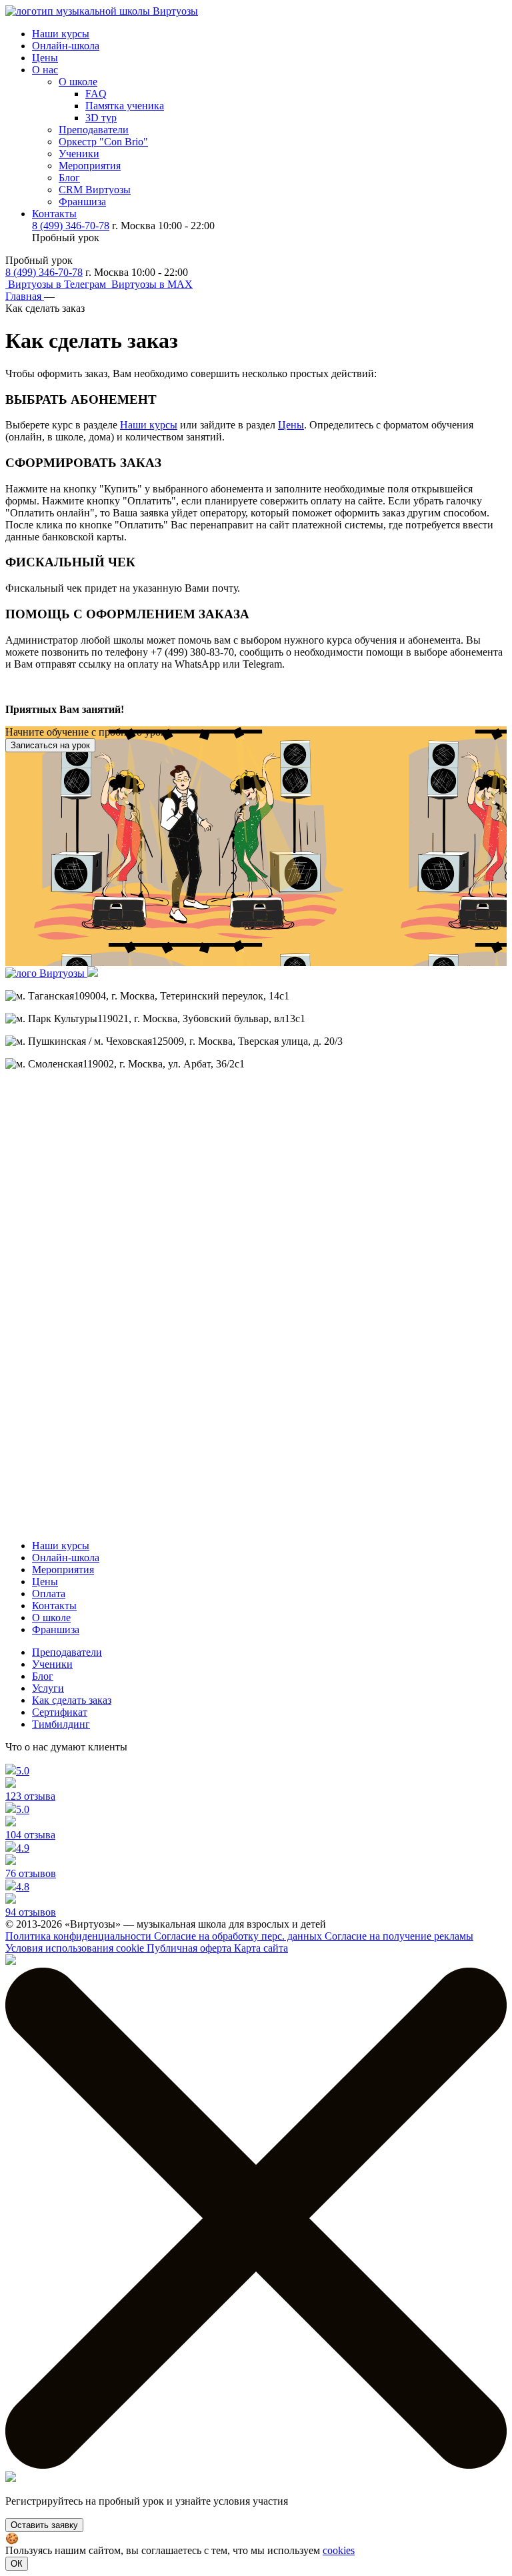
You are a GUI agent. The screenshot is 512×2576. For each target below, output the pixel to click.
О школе (78, 82)
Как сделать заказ (72, 1700)
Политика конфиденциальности (80, 1936)
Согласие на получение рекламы (399, 1936)
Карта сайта (261, 1948)
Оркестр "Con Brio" (103, 142)
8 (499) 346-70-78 (71, 226)
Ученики (79, 154)
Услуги (48, 1688)
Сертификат (60, 1712)
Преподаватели (94, 130)
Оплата (49, 1594)
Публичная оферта (190, 1948)
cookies (339, 2550)
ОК (17, 2564)
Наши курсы (61, 34)
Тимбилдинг (61, 1724)
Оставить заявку (44, 2525)
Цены (45, 58)
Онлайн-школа (66, 46)
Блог (69, 178)
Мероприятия (90, 166)
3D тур (101, 118)
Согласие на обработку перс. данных (239, 1936)
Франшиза (82, 202)
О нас (45, 70)
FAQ (96, 94)
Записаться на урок (50, 745)
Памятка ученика (125, 106)
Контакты (54, 214)
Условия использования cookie (76, 1948)
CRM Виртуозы (95, 190)
